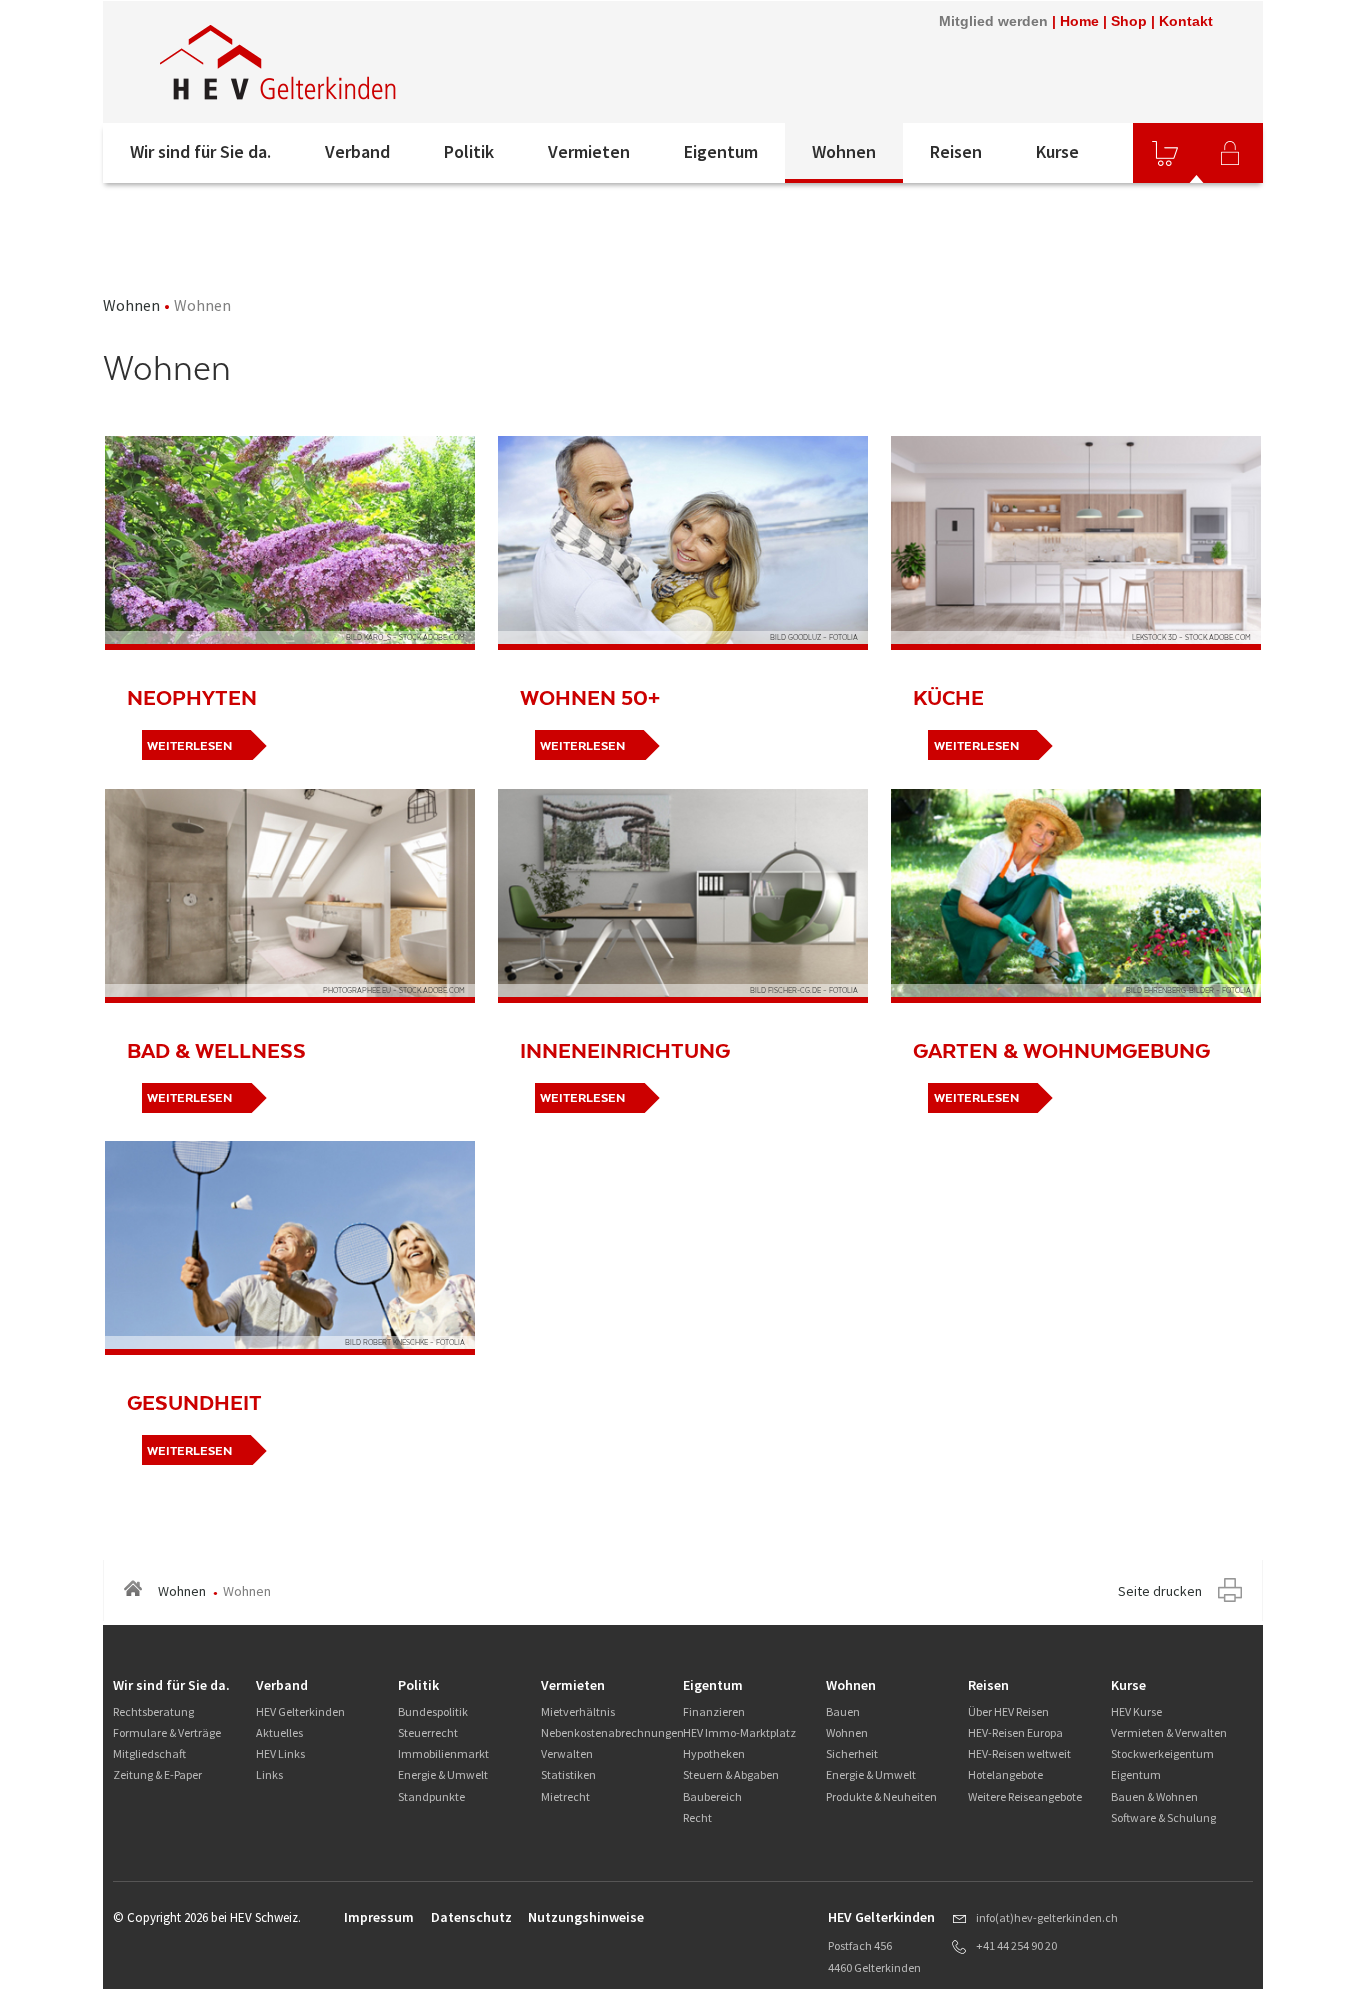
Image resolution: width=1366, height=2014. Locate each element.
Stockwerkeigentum (1162, 1753)
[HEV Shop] (1165, 153)
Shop (1129, 21)
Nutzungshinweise (586, 1917)
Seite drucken (1160, 1591)
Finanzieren (714, 1711)
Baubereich (712, 1796)
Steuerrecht (428, 1732)
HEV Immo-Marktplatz (739, 1732)
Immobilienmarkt (443, 1753)
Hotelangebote (1005, 1774)
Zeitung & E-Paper (157, 1774)
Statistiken (568, 1774)
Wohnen (844, 151)
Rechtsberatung (153, 1711)
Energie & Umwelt (443, 1774)
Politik (469, 151)
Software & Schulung (1163, 1817)
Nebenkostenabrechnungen (612, 1732)
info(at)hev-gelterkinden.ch (1047, 1917)
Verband (357, 151)
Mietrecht (565, 1796)
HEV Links (280, 1753)
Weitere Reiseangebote (1025, 1796)
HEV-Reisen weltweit (1019, 1753)
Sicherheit (852, 1753)
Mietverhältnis (578, 1711)
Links (269, 1774)
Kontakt (1186, 21)
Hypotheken (714, 1753)
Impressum (379, 1917)
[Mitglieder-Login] (1230, 153)
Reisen (956, 151)
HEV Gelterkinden (300, 1711)
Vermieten (589, 151)
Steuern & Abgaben (731, 1774)
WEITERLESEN (189, 746)
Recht (697, 1817)
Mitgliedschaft (149, 1753)
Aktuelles (279, 1732)
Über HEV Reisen (1008, 1711)
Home (1079, 21)
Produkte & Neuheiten (881, 1796)
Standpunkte (431, 1796)
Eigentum (721, 151)
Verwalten (567, 1753)
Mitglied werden (993, 21)
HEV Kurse (1136, 1711)
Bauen (843, 1711)
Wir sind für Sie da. (200, 151)
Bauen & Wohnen (1154, 1796)
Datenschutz (471, 1917)
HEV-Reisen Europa (1015, 1732)
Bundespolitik (433, 1711)
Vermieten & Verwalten (1169, 1732)
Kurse (1057, 151)
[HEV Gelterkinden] (372, 62)
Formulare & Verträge (167, 1732)
